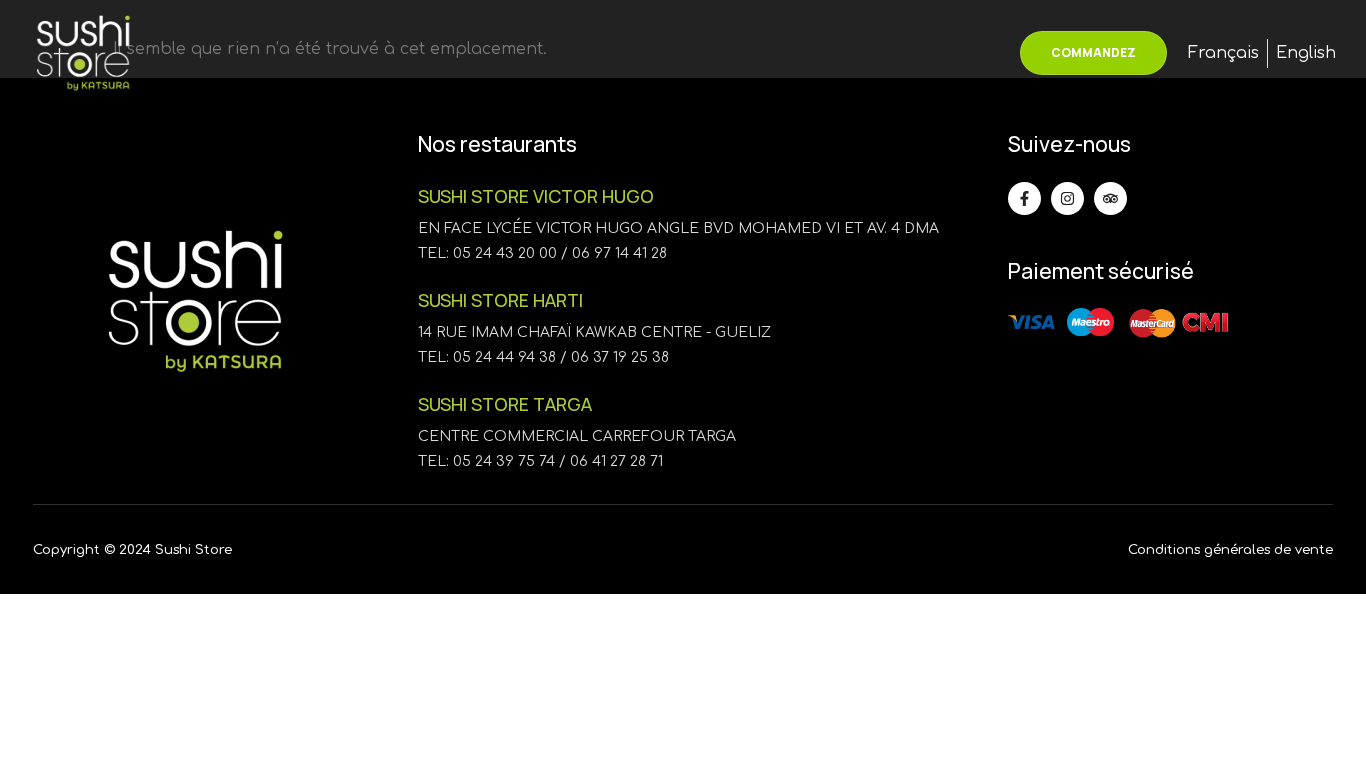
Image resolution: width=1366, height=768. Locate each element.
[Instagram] (1067, 198)
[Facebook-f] (1024, 198)
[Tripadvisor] (1110, 198)
